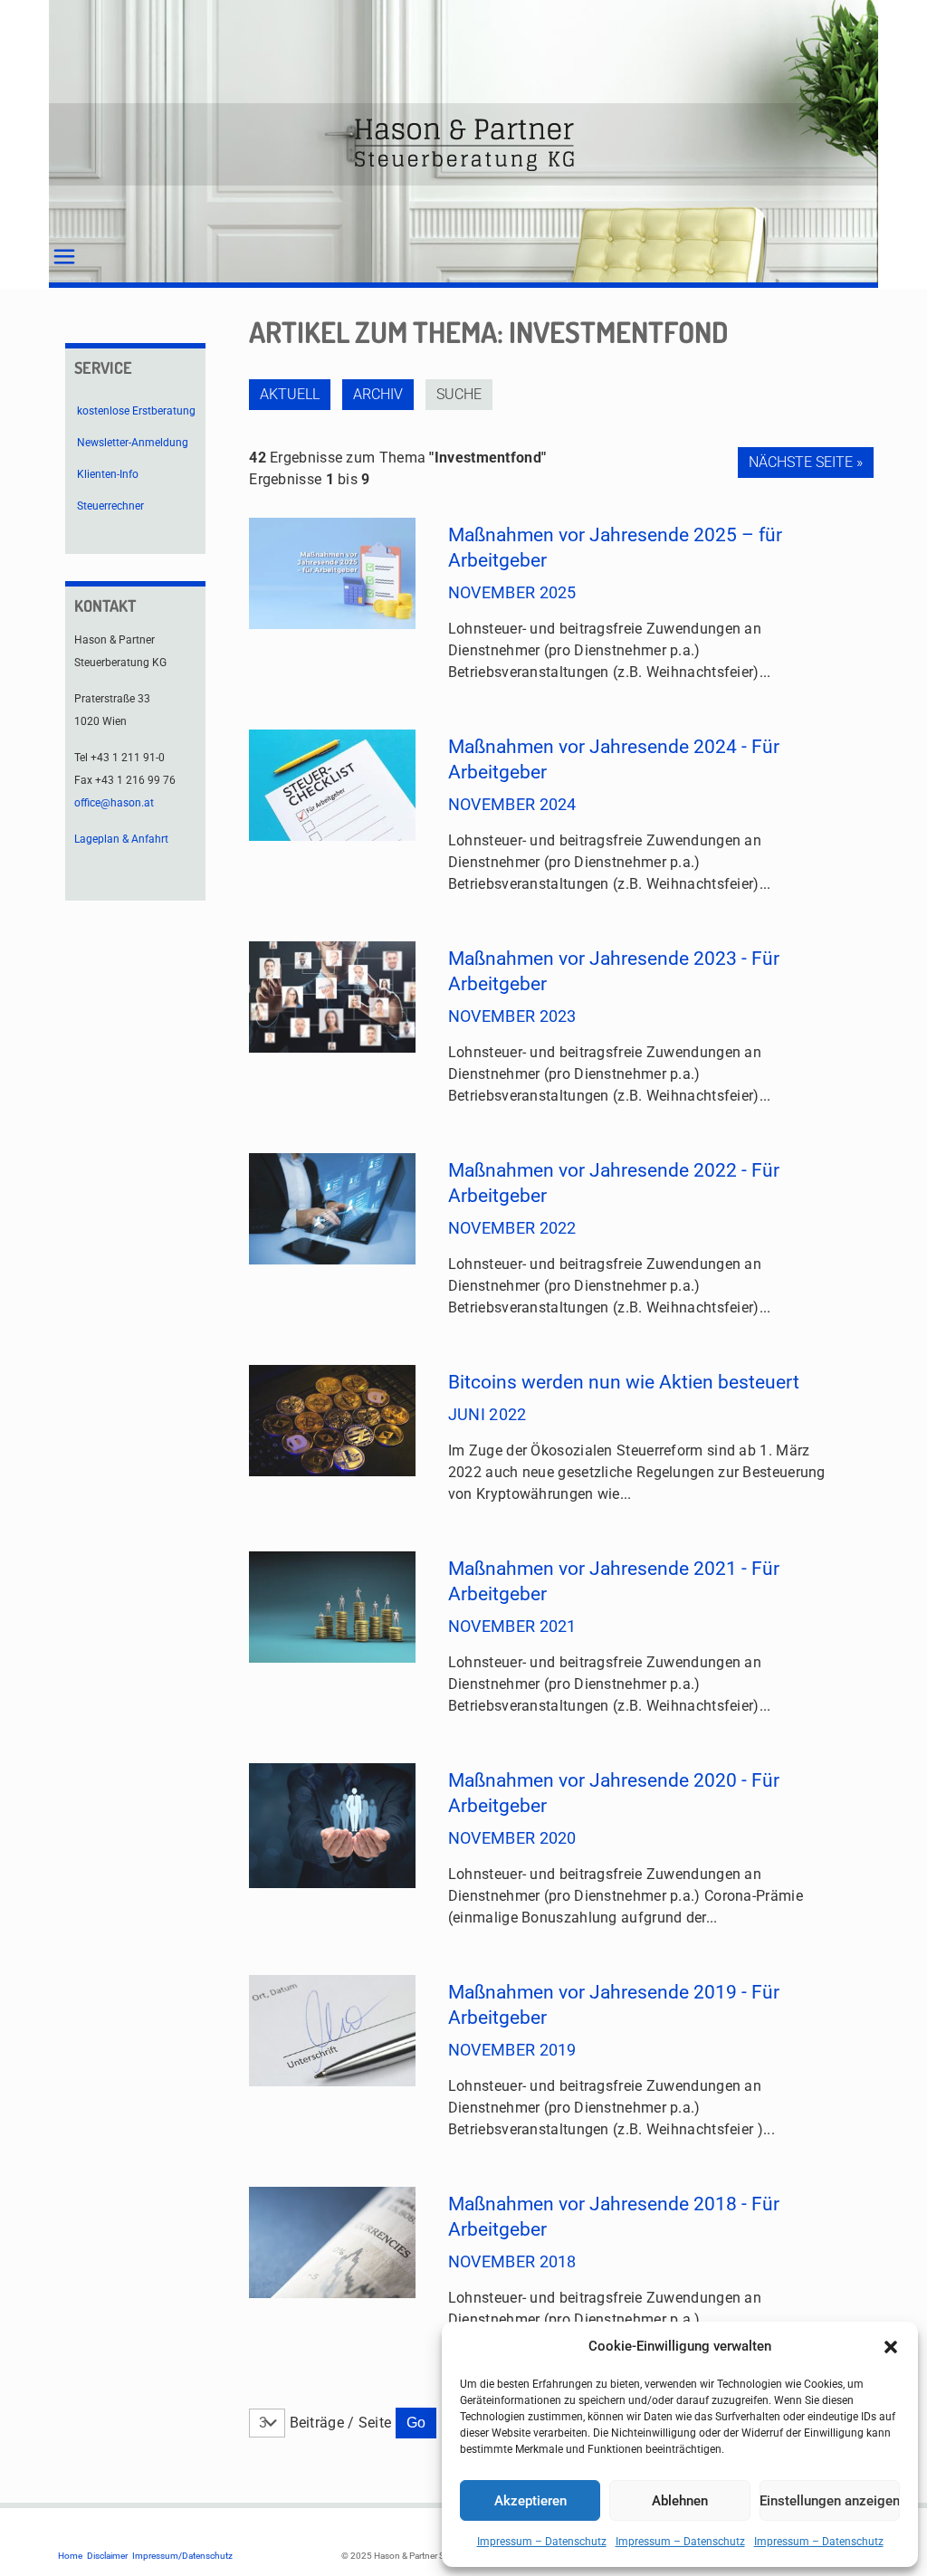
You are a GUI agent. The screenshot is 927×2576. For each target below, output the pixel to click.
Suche (459, 394)
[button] (891, 2347)
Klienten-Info (108, 474)
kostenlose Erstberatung (136, 411)
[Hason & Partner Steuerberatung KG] (463, 144)
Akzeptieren (530, 2501)
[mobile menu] (64, 257)
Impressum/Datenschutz (182, 2556)
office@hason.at (114, 803)
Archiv (378, 394)
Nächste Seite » (806, 462)
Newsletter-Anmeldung (133, 443)
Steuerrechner (110, 506)
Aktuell (290, 394)
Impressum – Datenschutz (542, 2542)
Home (70, 2556)
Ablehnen (680, 2501)
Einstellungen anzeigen (830, 2501)
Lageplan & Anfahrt (121, 839)
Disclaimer (107, 2556)
